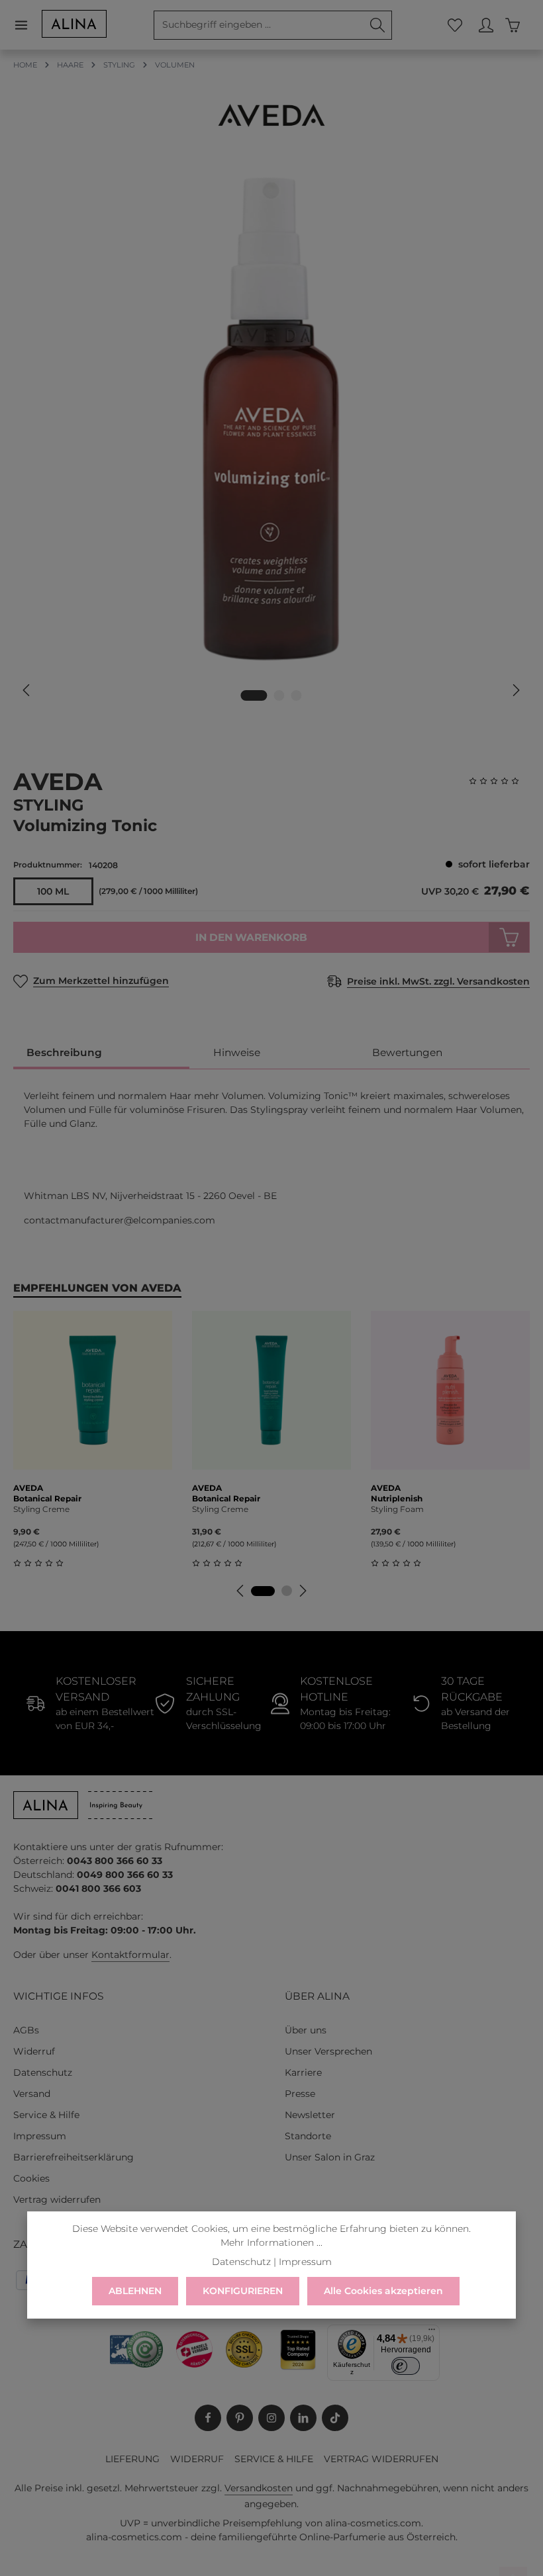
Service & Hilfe (46, 2115)
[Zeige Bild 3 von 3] (297, 695)
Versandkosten (259, 2488)
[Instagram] (271, 2418)
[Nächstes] (515, 690)
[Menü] (27, 25)
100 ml (53, 891)
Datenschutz (43, 2072)
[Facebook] (208, 2418)
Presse (300, 2094)
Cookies (31, 2178)
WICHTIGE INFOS (58, 1996)
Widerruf (34, 2051)
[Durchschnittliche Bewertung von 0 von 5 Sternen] (499, 781)
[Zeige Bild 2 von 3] (279, 695)
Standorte (308, 2136)
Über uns (306, 2030)
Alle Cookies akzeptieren (383, 2291)
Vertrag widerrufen (57, 2199)
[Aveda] (271, 115)
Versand (32, 2094)
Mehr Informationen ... (271, 2243)
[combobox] (259, 25)
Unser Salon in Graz (330, 2157)
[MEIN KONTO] (486, 25)
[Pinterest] (240, 2418)
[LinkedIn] (303, 2418)
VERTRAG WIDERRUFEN (381, 2459)
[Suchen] (378, 25)
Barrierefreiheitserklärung (74, 2157)
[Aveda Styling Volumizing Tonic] (271, 419)
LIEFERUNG (132, 2459)
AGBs (26, 2030)
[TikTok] (335, 2418)
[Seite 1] (263, 1591)
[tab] (101, 1053)
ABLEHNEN (135, 2291)
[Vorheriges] (27, 690)
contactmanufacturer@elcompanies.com (120, 1220)
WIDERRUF (197, 2459)
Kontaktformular (130, 1955)
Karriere (303, 2072)
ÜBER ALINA (317, 1996)
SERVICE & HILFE (274, 2459)
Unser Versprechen (328, 2051)
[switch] (406, 2366)
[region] (271, 438)
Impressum (40, 2136)
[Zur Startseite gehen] (74, 24)
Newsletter (310, 2115)
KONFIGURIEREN (243, 2291)
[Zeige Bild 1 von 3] (254, 695)
